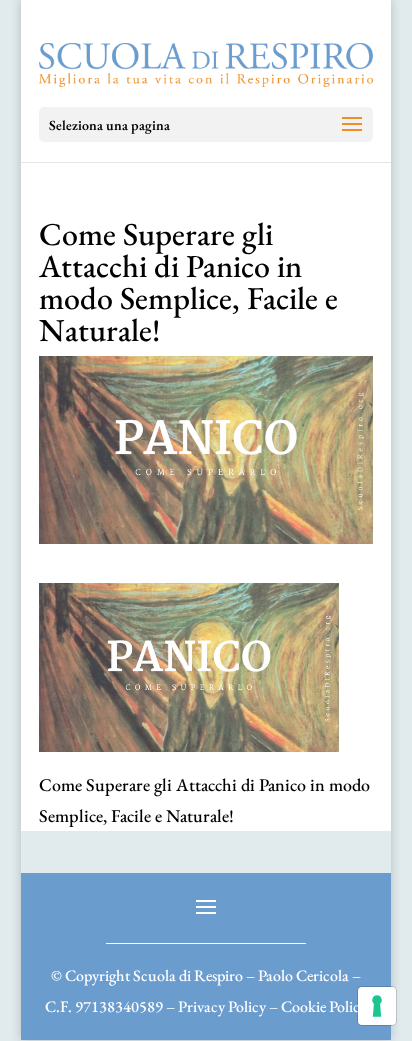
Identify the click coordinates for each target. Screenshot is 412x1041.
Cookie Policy (324, 1006)
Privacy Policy (222, 1006)
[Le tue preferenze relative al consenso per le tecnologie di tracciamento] (377, 1006)
